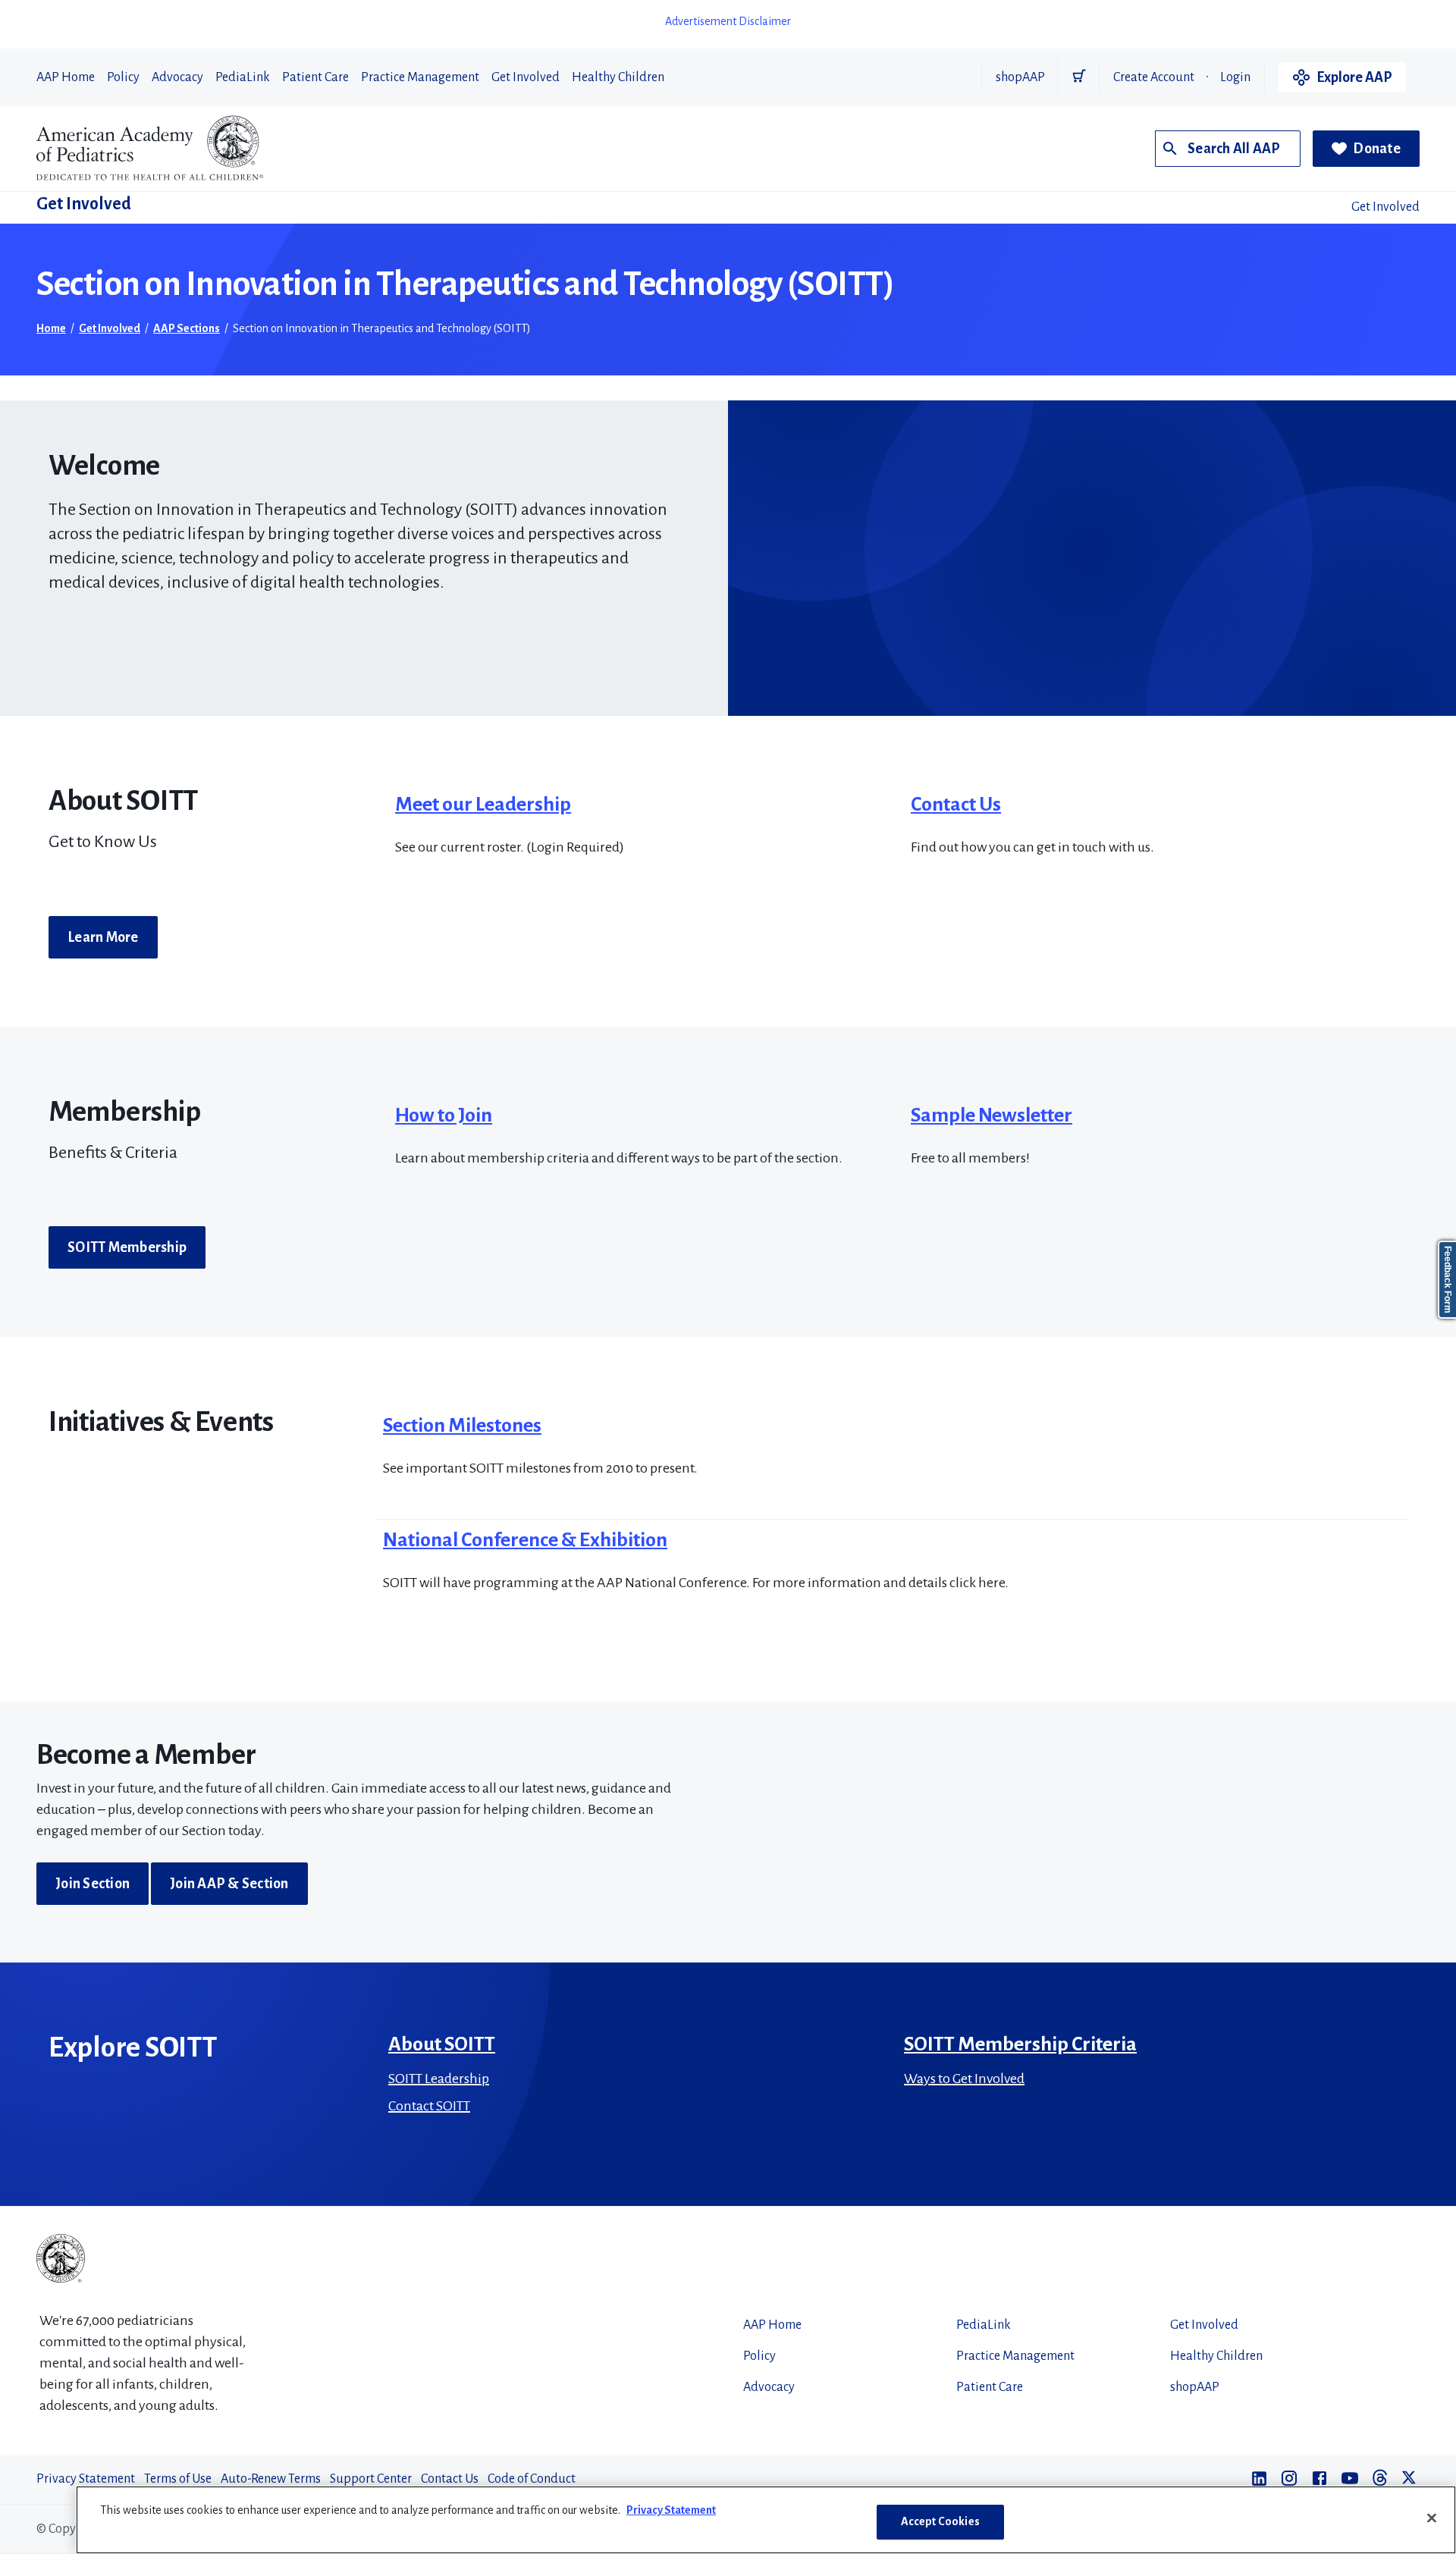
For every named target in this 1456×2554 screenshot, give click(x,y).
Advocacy (177, 77)
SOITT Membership (127, 1247)
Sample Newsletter (992, 1115)
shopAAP (1020, 77)
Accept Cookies (940, 2521)
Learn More (103, 937)
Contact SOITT (429, 2106)
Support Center (371, 2479)
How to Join (444, 1115)
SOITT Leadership (439, 2079)
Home (51, 328)
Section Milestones (462, 1426)
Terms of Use (178, 2479)
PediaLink (243, 77)
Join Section (93, 1884)
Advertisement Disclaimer (728, 21)
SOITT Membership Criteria (1020, 2044)
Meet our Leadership (483, 805)
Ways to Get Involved (964, 2079)
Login (1235, 77)
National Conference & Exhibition (525, 1540)
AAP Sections (187, 328)
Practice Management (420, 77)
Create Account (1154, 77)
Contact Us (956, 805)
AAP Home (66, 77)
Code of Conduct (532, 2479)
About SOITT (442, 2044)
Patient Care (315, 77)
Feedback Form (1448, 1280)
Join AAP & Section (229, 1884)
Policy (123, 77)
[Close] (1432, 2518)
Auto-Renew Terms (271, 2479)
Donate (1377, 149)
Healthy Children (618, 77)
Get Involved (526, 77)
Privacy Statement (86, 2479)
